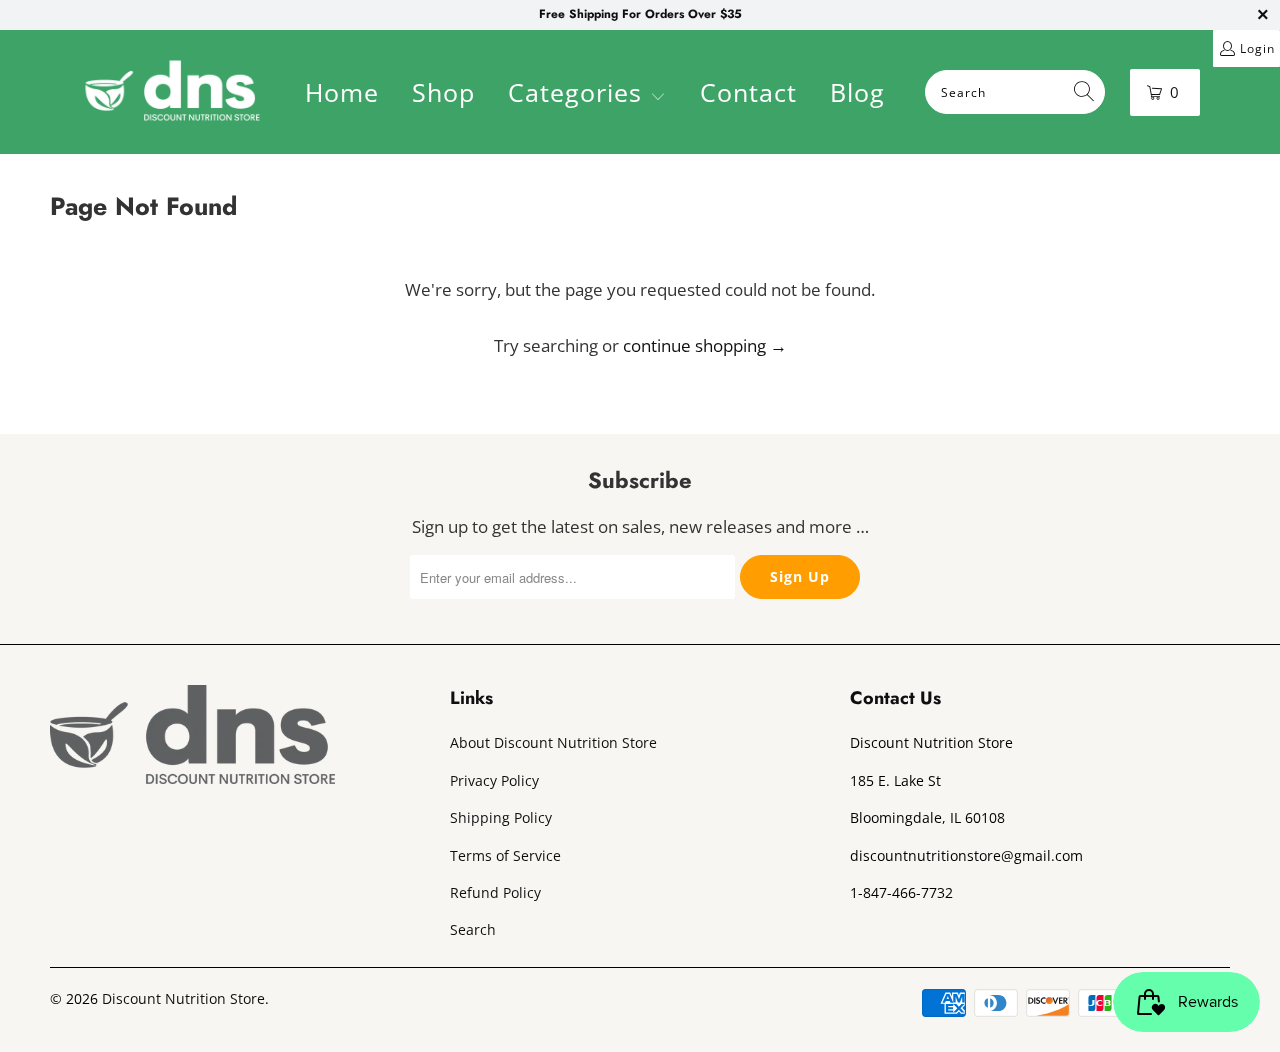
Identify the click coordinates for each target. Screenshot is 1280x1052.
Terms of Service (505, 855)
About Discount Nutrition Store (553, 742)
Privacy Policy (494, 780)
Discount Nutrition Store (183, 998)
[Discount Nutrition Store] (172, 92)
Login (1257, 48)
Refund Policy (495, 892)
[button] (587, 95)
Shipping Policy (501, 817)
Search (473, 929)
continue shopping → (705, 345)
